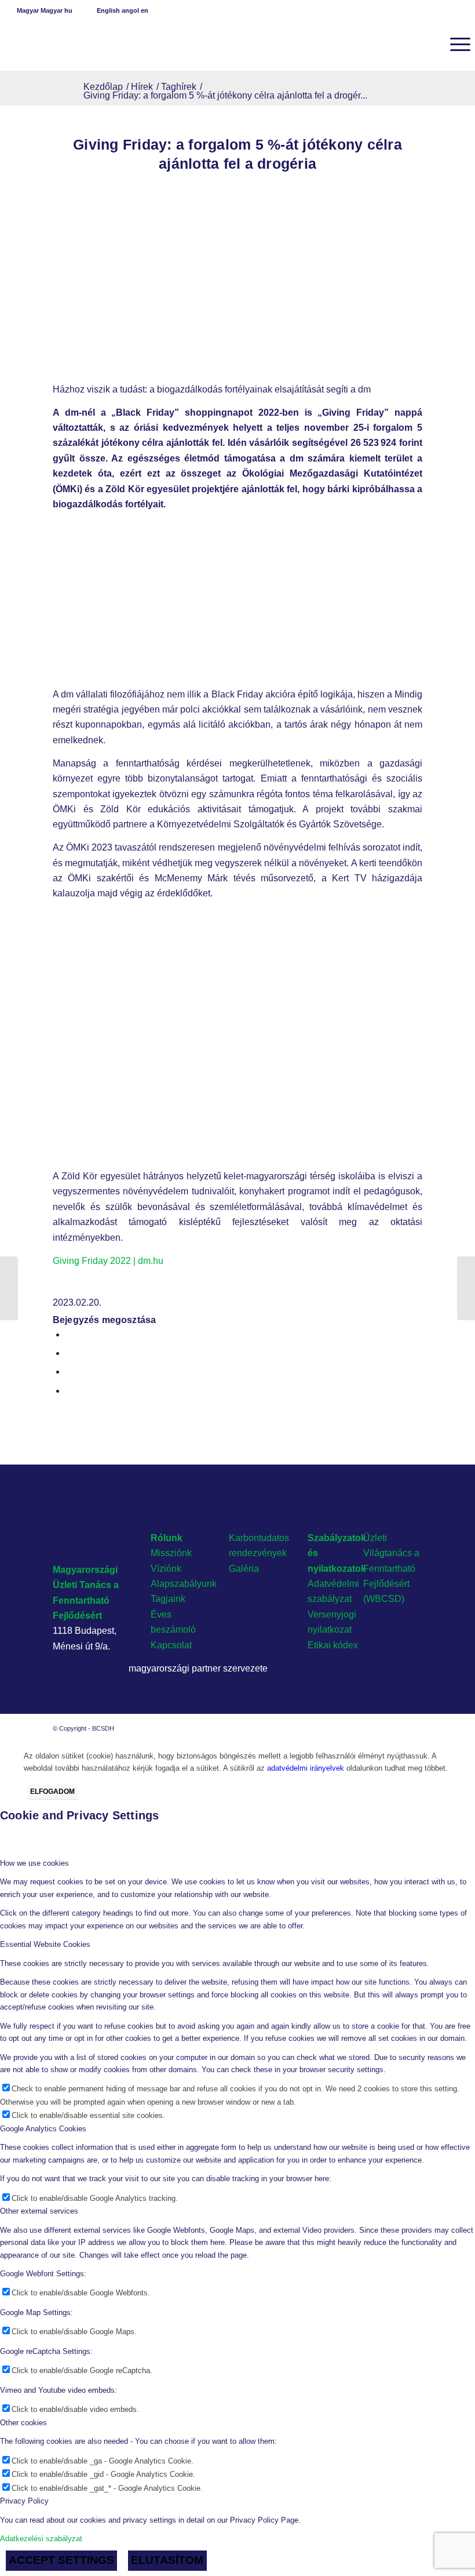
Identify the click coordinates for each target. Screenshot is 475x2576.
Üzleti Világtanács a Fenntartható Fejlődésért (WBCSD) (391, 1569)
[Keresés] (427, 44)
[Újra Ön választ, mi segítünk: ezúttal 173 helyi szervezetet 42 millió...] (466, 1288)
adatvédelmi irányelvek (306, 1768)
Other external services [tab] (39, 2211)
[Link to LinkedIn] (396, 1728)
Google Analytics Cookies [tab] (43, 2129)
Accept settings (61, 2560)
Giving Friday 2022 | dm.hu (108, 1261)
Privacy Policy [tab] (24, 2501)
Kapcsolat (171, 1645)
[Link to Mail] (414, 1728)
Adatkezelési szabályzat (41, 2539)
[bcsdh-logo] (92, 44)
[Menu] (454, 44)
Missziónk (171, 1553)
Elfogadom (52, 1792)
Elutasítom (167, 2560)
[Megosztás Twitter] (69, 1353)
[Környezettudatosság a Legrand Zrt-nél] (9, 1288)
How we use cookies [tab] (34, 1863)
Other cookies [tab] (23, 2423)
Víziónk (166, 1569)
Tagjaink (168, 1599)
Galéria (244, 1569)
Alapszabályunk (184, 1584)
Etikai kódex (333, 1645)
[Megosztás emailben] (69, 1391)
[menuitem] (427, 44)
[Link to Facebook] (379, 1728)
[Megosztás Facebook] (69, 1334)
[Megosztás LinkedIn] (69, 1371)
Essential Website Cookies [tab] (45, 1944)
